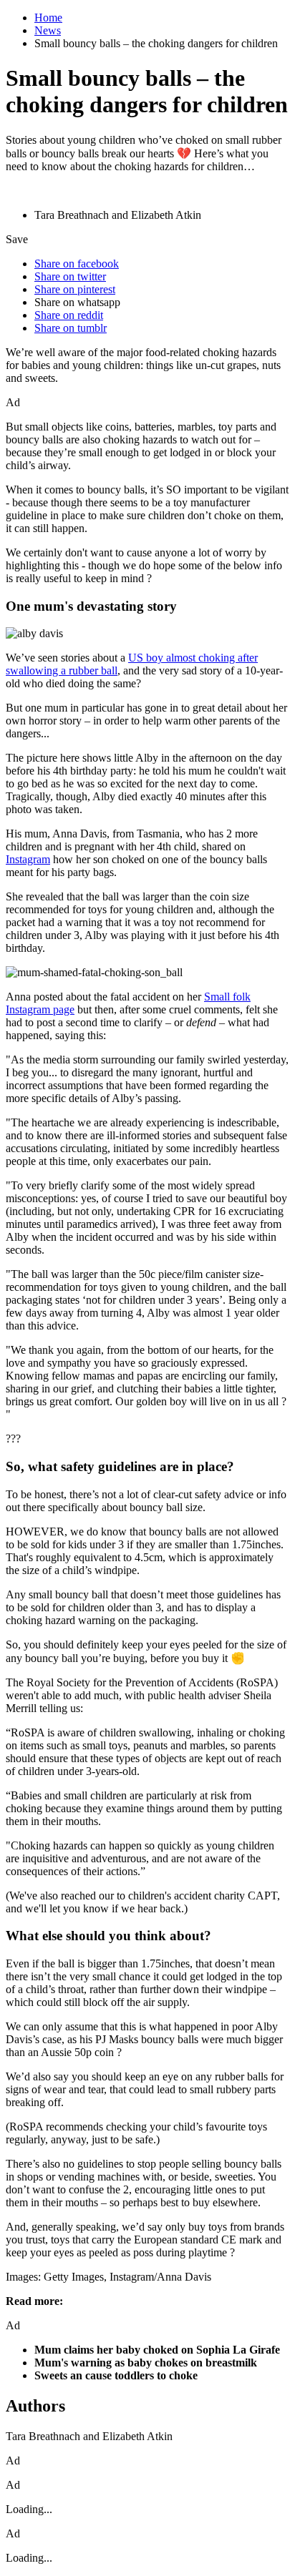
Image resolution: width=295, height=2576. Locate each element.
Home (48, 18)
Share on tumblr (71, 328)
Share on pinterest (75, 289)
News (48, 30)
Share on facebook (77, 264)
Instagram (28, 859)
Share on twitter (70, 276)
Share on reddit (69, 315)
